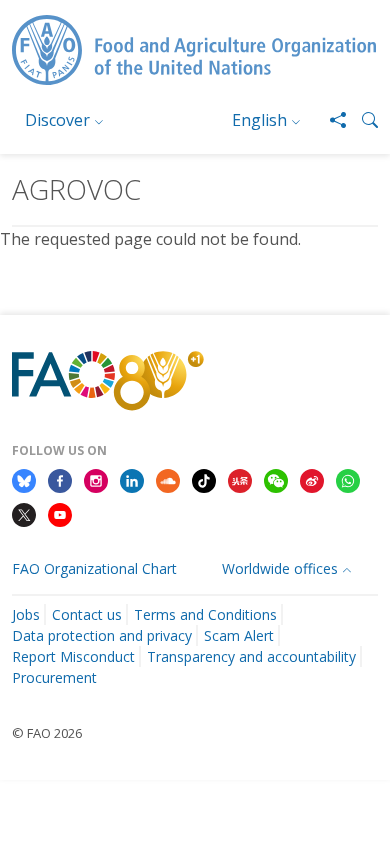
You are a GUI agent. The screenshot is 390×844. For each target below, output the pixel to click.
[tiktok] (204, 480)
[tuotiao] (240, 480)
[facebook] (60, 480)
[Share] (330, 120)
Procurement (54, 677)
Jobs (26, 614)
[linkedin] (132, 480)
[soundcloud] (168, 480)
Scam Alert (239, 635)
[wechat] (276, 480)
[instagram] (96, 480)
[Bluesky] (24, 480)
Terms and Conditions (205, 614)
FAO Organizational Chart (94, 568)
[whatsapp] (348, 480)
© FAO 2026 (47, 733)
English (259, 120)
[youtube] (60, 513)
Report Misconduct (73, 656)
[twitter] (24, 513)
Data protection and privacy (102, 635)
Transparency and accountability (251, 656)
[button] (362, 120)
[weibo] (312, 480)
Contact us (87, 614)
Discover (57, 120)
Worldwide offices (280, 568)
